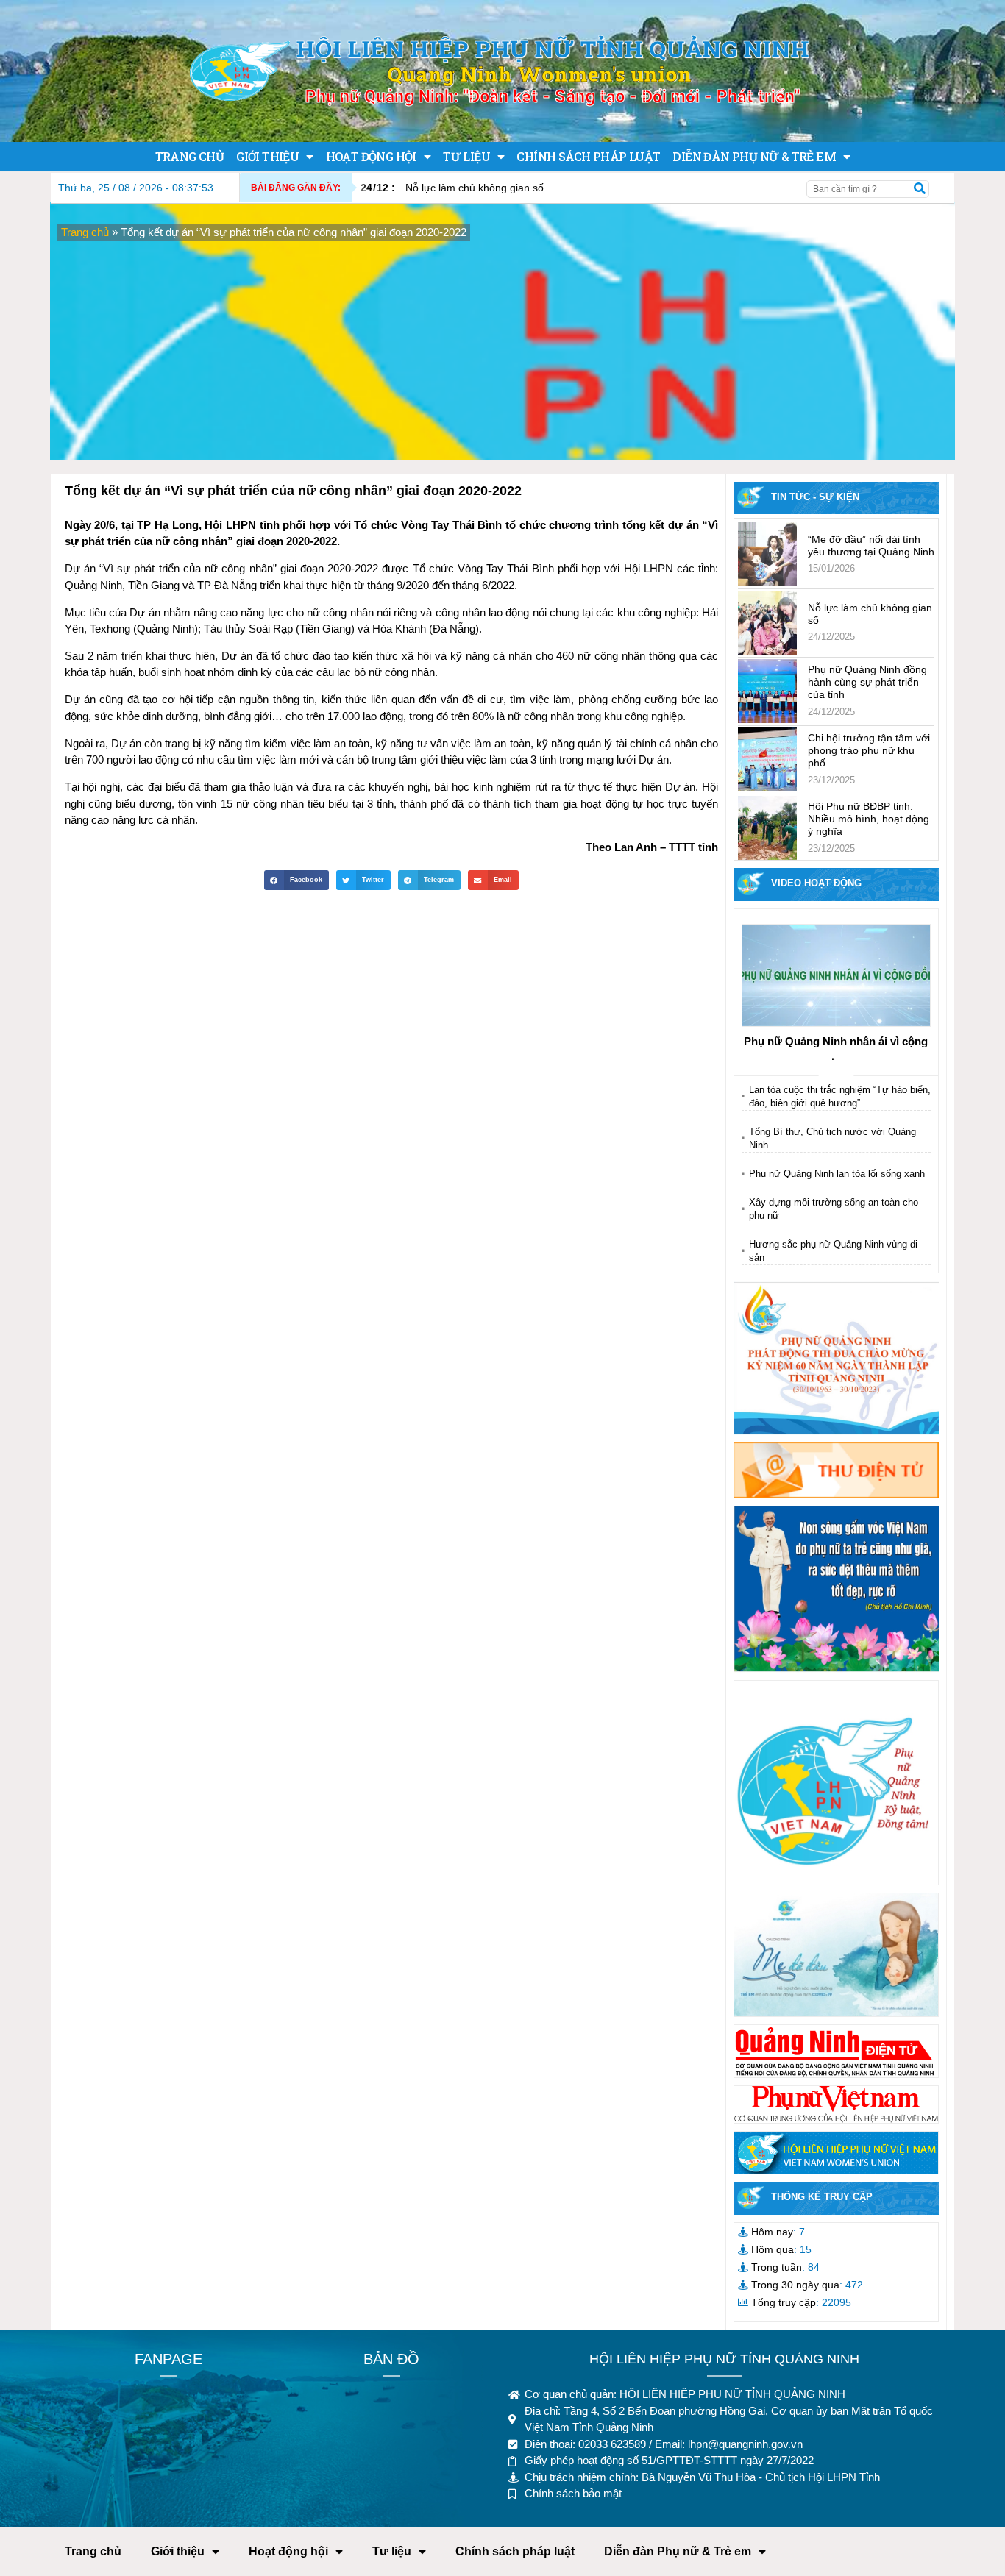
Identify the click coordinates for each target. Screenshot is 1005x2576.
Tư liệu (466, 156)
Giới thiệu (267, 156)
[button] (296, 880)
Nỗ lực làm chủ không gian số (452, 188)
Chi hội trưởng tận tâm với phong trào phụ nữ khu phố (869, 750)
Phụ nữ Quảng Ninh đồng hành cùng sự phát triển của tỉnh (867, 682)
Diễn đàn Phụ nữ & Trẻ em (754, 156)
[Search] (920, 189)
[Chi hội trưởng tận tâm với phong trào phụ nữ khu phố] (767, 759)
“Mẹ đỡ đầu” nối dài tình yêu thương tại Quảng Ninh (871, 545)
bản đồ (391, 2359)
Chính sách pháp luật (588, 156)
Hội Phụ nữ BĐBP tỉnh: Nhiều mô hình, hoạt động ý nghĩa (869, 819)
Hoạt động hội (371, 156)
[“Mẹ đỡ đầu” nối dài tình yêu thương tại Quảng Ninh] (767, 554)
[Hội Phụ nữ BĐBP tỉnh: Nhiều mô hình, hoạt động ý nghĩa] (767, 828)
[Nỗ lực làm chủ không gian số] (767, 623)
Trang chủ (190, 156)
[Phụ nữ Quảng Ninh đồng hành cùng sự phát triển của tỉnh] (767, 691)
